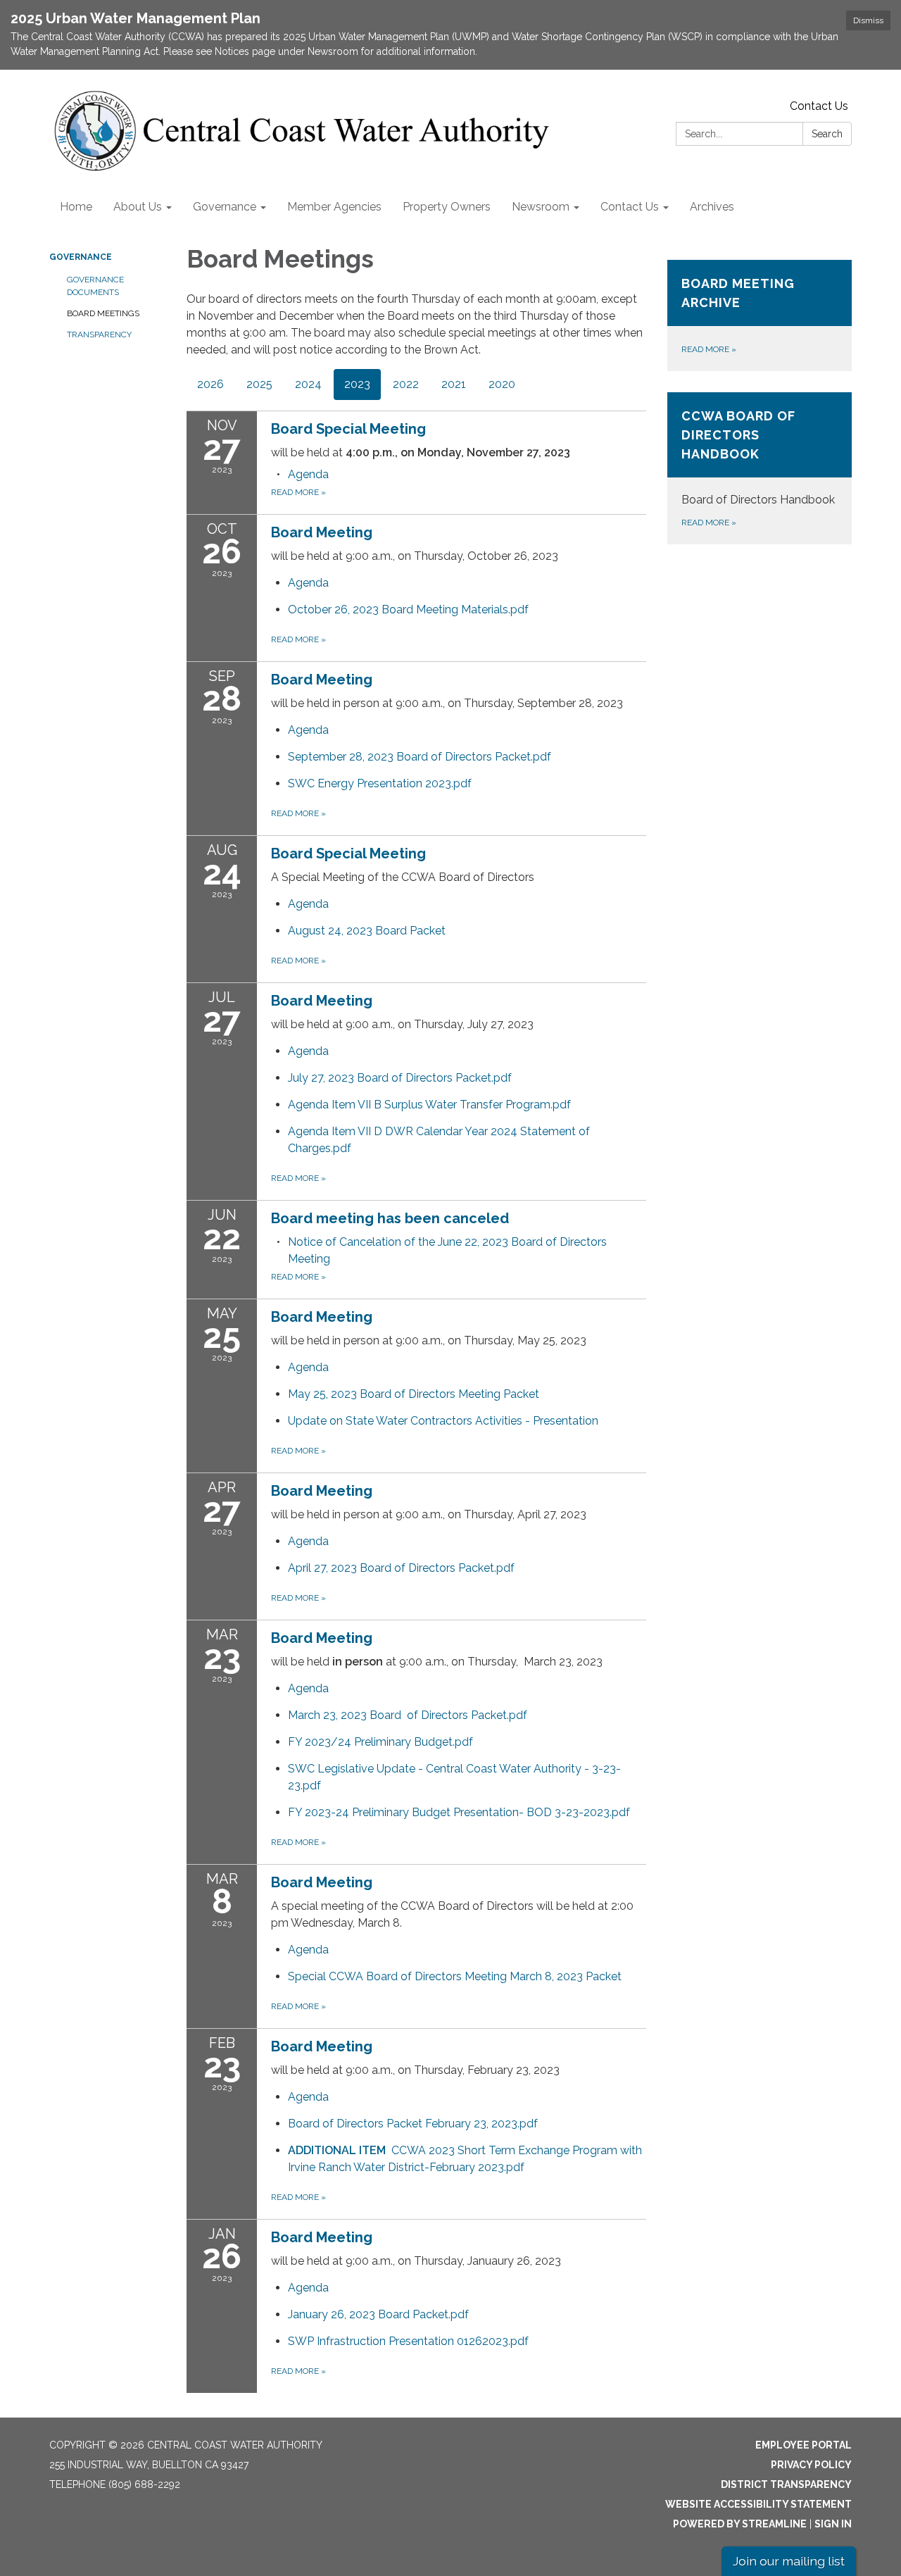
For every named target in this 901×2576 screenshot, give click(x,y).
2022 (406, 384)
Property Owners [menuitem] (447, 207)
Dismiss (868, 20)
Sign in (833, 2524)
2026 (210, 384)
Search (827, 134)
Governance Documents (95, 286)
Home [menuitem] (76, 207)
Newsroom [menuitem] (541, 207)
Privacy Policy (811, 2465)
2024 (308, 384)
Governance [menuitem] (225, 207)
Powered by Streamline (740, 2524)
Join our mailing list (789, 2561)
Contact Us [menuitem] (630, 207)
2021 (454, 384)
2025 (259, 384)
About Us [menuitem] (138, 207)
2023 (357, 384)
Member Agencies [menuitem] (334, 207)
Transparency (99, 334)
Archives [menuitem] (712, 207)
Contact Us (819, 106)
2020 (502, 384)
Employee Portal (804, 2445)
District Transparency (786, 2484)
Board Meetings (103, 313)
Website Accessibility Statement (758, 2504)
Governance (81, 257)
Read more (298, 492)
